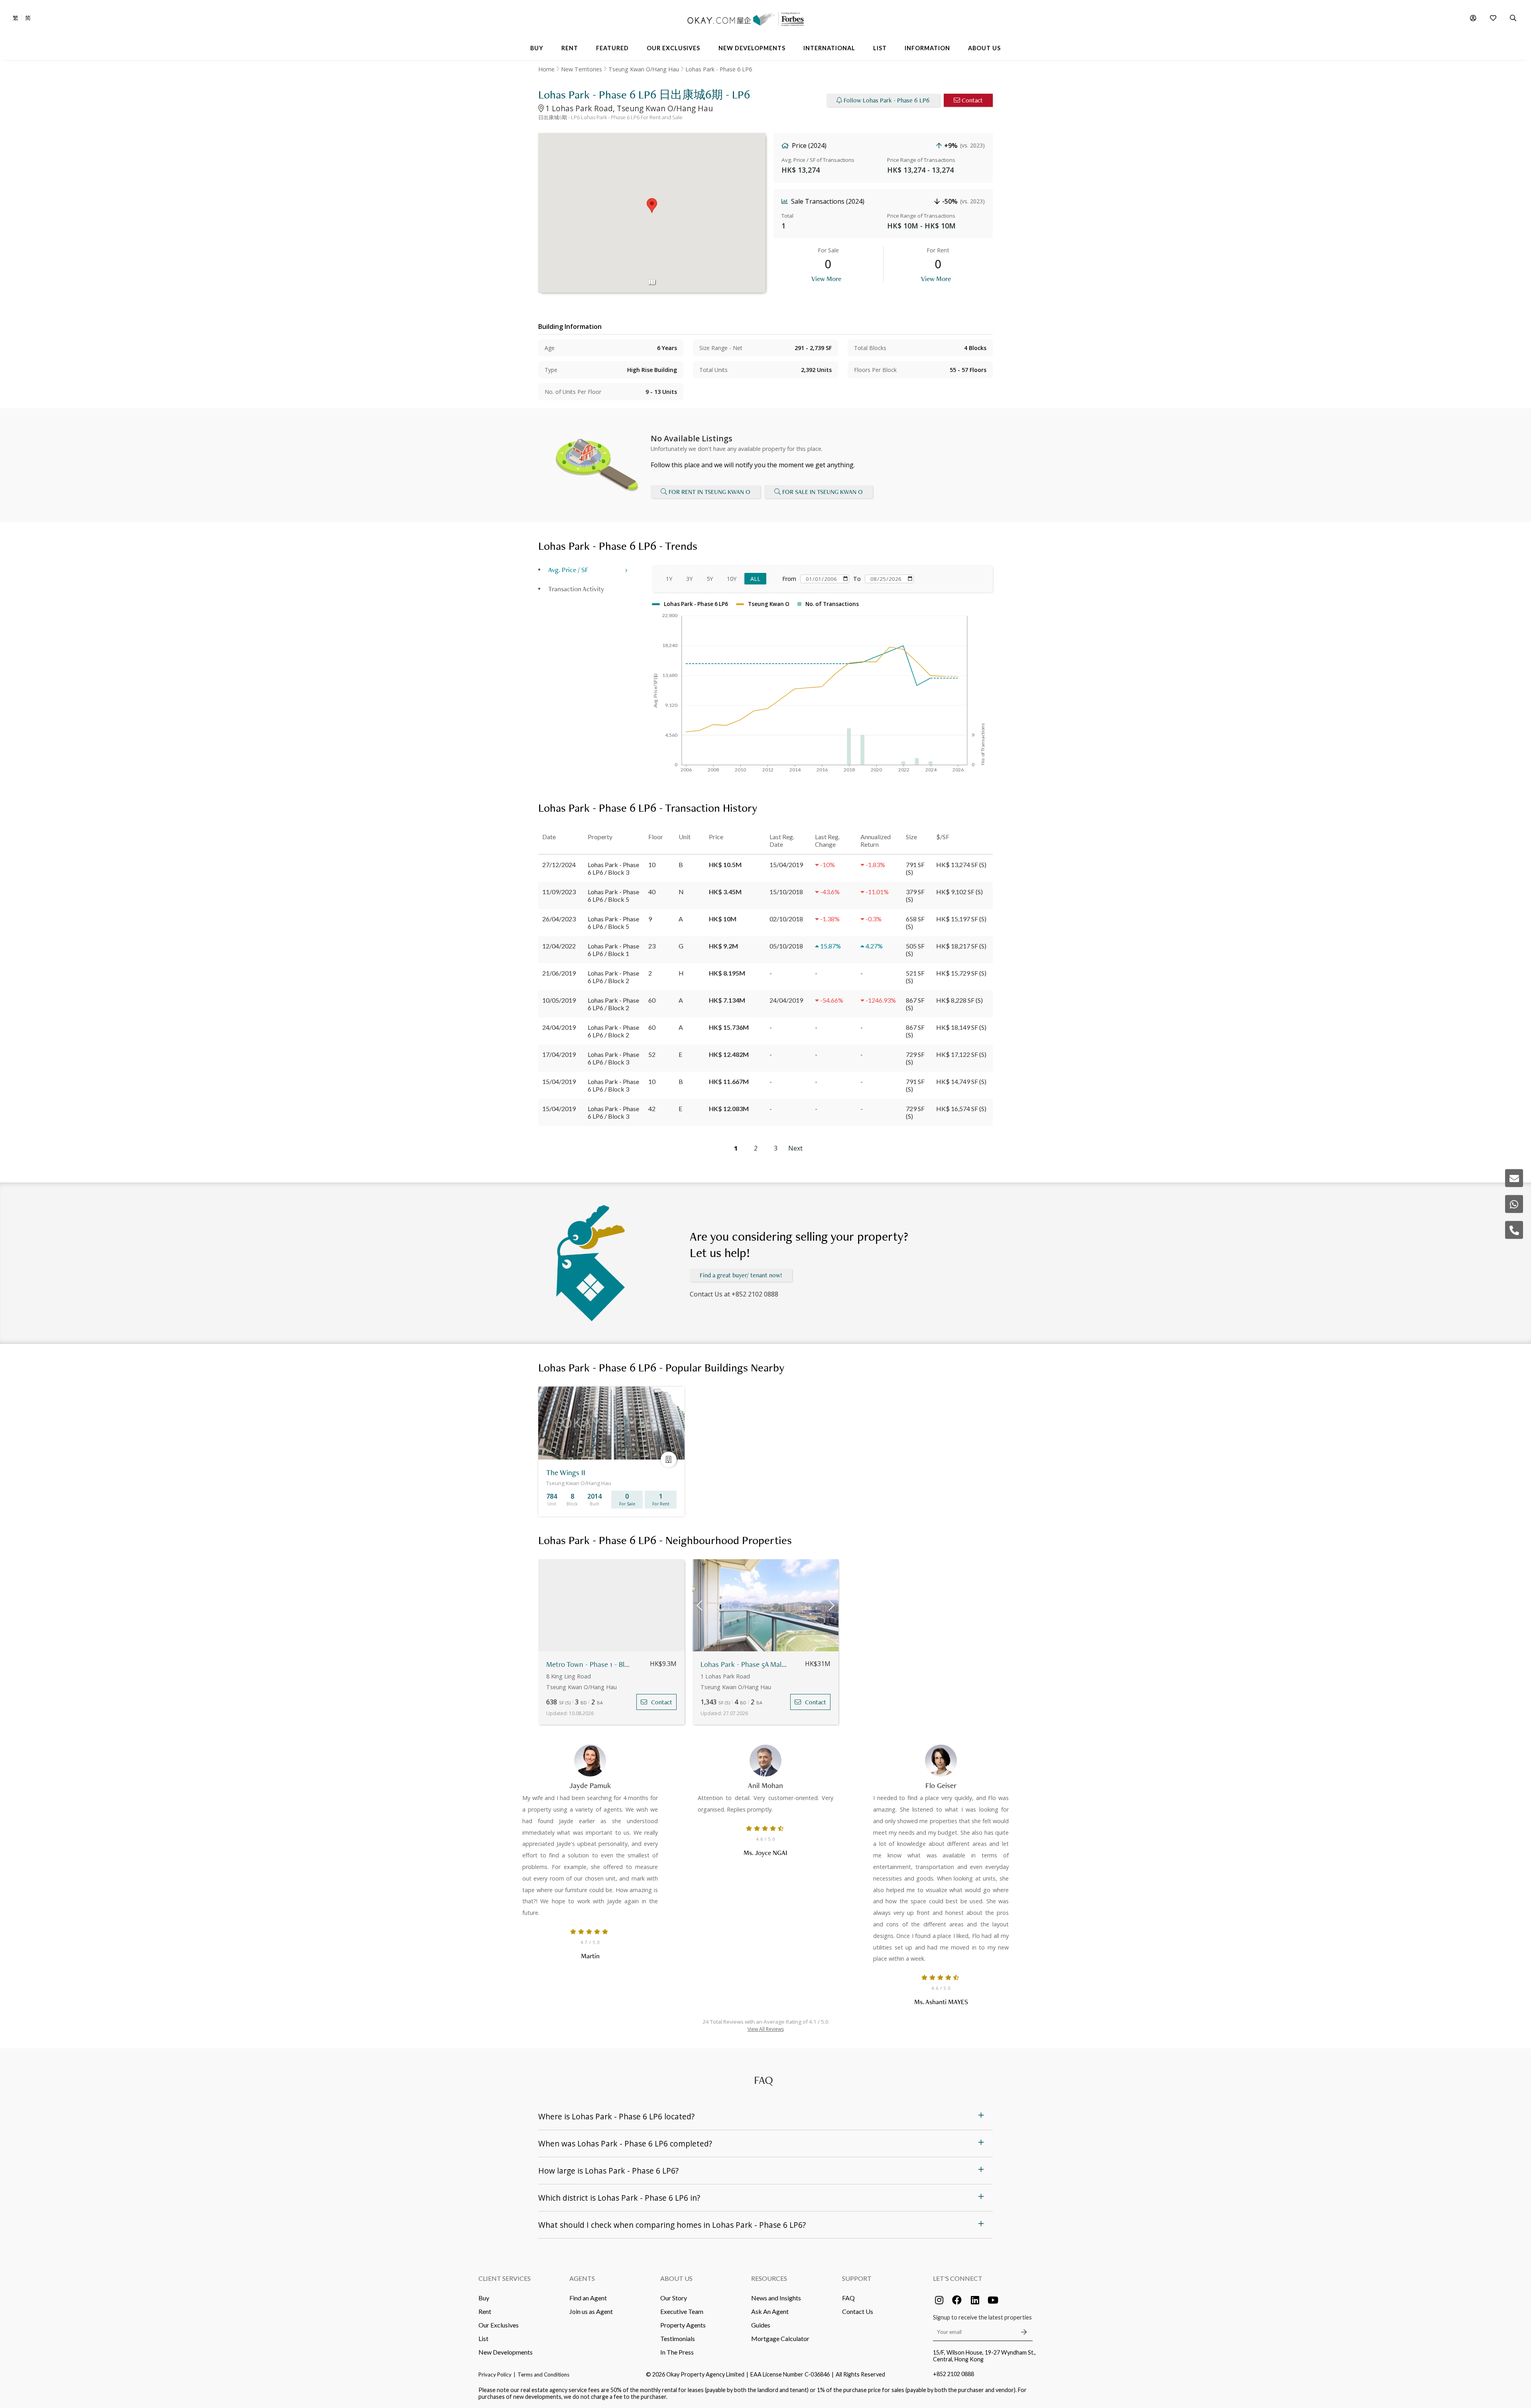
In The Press (677, 2352)
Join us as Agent (591, 2311)
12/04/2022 (559, 946)
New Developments (506, 2352)
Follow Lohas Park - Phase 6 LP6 (887, 100)
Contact (972, 100)
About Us (676, 2278)
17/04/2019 (559, 1054)
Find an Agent (588, 2298)
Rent (485, 2311)
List (483, 2338)
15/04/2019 (559, 1081)
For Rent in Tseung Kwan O (709, 492)
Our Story (674, 2298)
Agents (582, 2278)
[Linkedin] (975, 2300)
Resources (769, 2278)
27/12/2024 (559, 865)
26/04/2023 (559, 919)
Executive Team (682, 2311)
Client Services (505, 2278)
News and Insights (776, 2298)
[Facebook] (957, 2300)
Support (857, 2278)
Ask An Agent (770, 2311)
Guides (761, 2325)
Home (546, 69)
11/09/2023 (559, 892)
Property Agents (683, 2325)
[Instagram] (939, 2300)
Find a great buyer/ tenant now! (741, 1275)
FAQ (848, 2298)
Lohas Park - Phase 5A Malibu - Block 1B (744, 1664)
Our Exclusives (499, 2325)
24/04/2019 (559, 1027)
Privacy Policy (495, 2375)
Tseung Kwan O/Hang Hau (644, 69)
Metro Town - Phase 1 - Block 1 (589, 1664)
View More (826, 278)
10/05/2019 (559, 1000)
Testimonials (678, 2338)
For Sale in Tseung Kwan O (823, 492)
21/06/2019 (559, 973)
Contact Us (858, 2311)
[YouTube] (993, 2300)
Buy (484, 2298)
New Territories (582, 69)
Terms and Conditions (543, 2375)
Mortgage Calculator (780, 2338)
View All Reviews (766, 2029)
